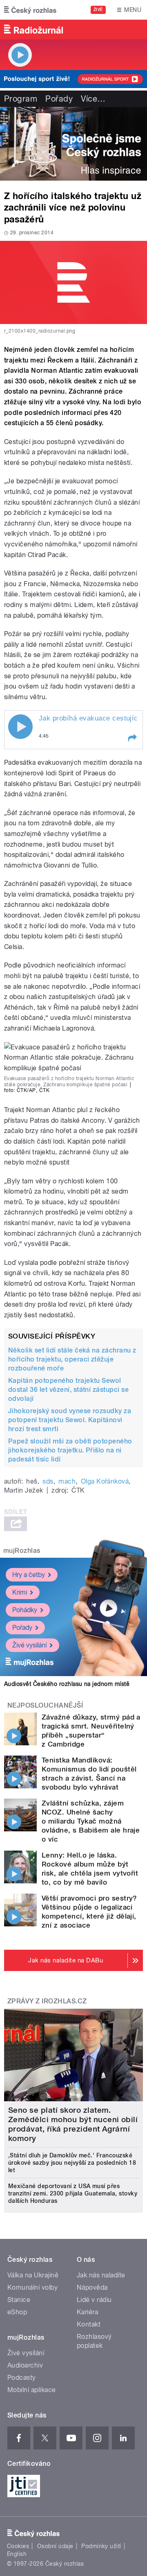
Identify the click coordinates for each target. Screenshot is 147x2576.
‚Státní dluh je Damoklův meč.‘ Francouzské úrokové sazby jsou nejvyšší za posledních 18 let (72, 2163)
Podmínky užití (101, 2546)
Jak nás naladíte (101, 2275)
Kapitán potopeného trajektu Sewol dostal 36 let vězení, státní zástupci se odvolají (68, 1390)
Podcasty (22, 2378)
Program (21, 99)
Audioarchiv (25, 2365)
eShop (17, 2312)
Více (93, 99)
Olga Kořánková (105, 1481)
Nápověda (92, 2287)
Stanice (19, 2300)
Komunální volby (32, 2287)
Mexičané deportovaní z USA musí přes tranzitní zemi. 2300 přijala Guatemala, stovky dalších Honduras (73, 2193)
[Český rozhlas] (30, 10)
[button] (132, 738)
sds (48, 1481)
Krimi (20, 1592)
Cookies (18, 2546)
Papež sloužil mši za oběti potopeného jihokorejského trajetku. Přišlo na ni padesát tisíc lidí (70, 1450)
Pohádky (25, 1610)
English (17, 2554)
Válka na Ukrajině (33, 2275)
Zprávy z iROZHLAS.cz (47, 2001)
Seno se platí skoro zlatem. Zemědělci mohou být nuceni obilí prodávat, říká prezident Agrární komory (73, 2124)
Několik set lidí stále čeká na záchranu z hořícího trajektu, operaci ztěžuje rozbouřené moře (72, 1359)
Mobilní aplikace (32, 2390)
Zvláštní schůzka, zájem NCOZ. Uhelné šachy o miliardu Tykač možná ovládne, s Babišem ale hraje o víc (91, 1821)
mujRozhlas (22, 1551)
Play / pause (20, 727)
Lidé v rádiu (94, 2300)
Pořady (59, 99)
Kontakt (89, 2324)
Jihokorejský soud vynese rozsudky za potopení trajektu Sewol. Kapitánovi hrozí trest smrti (70, 1420)
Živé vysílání (29, 1645)
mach (67, 1481)
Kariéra (87, 2312)
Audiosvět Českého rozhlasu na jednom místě (67, 1684)
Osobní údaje (55, 2546)
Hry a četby (29, 1575)
